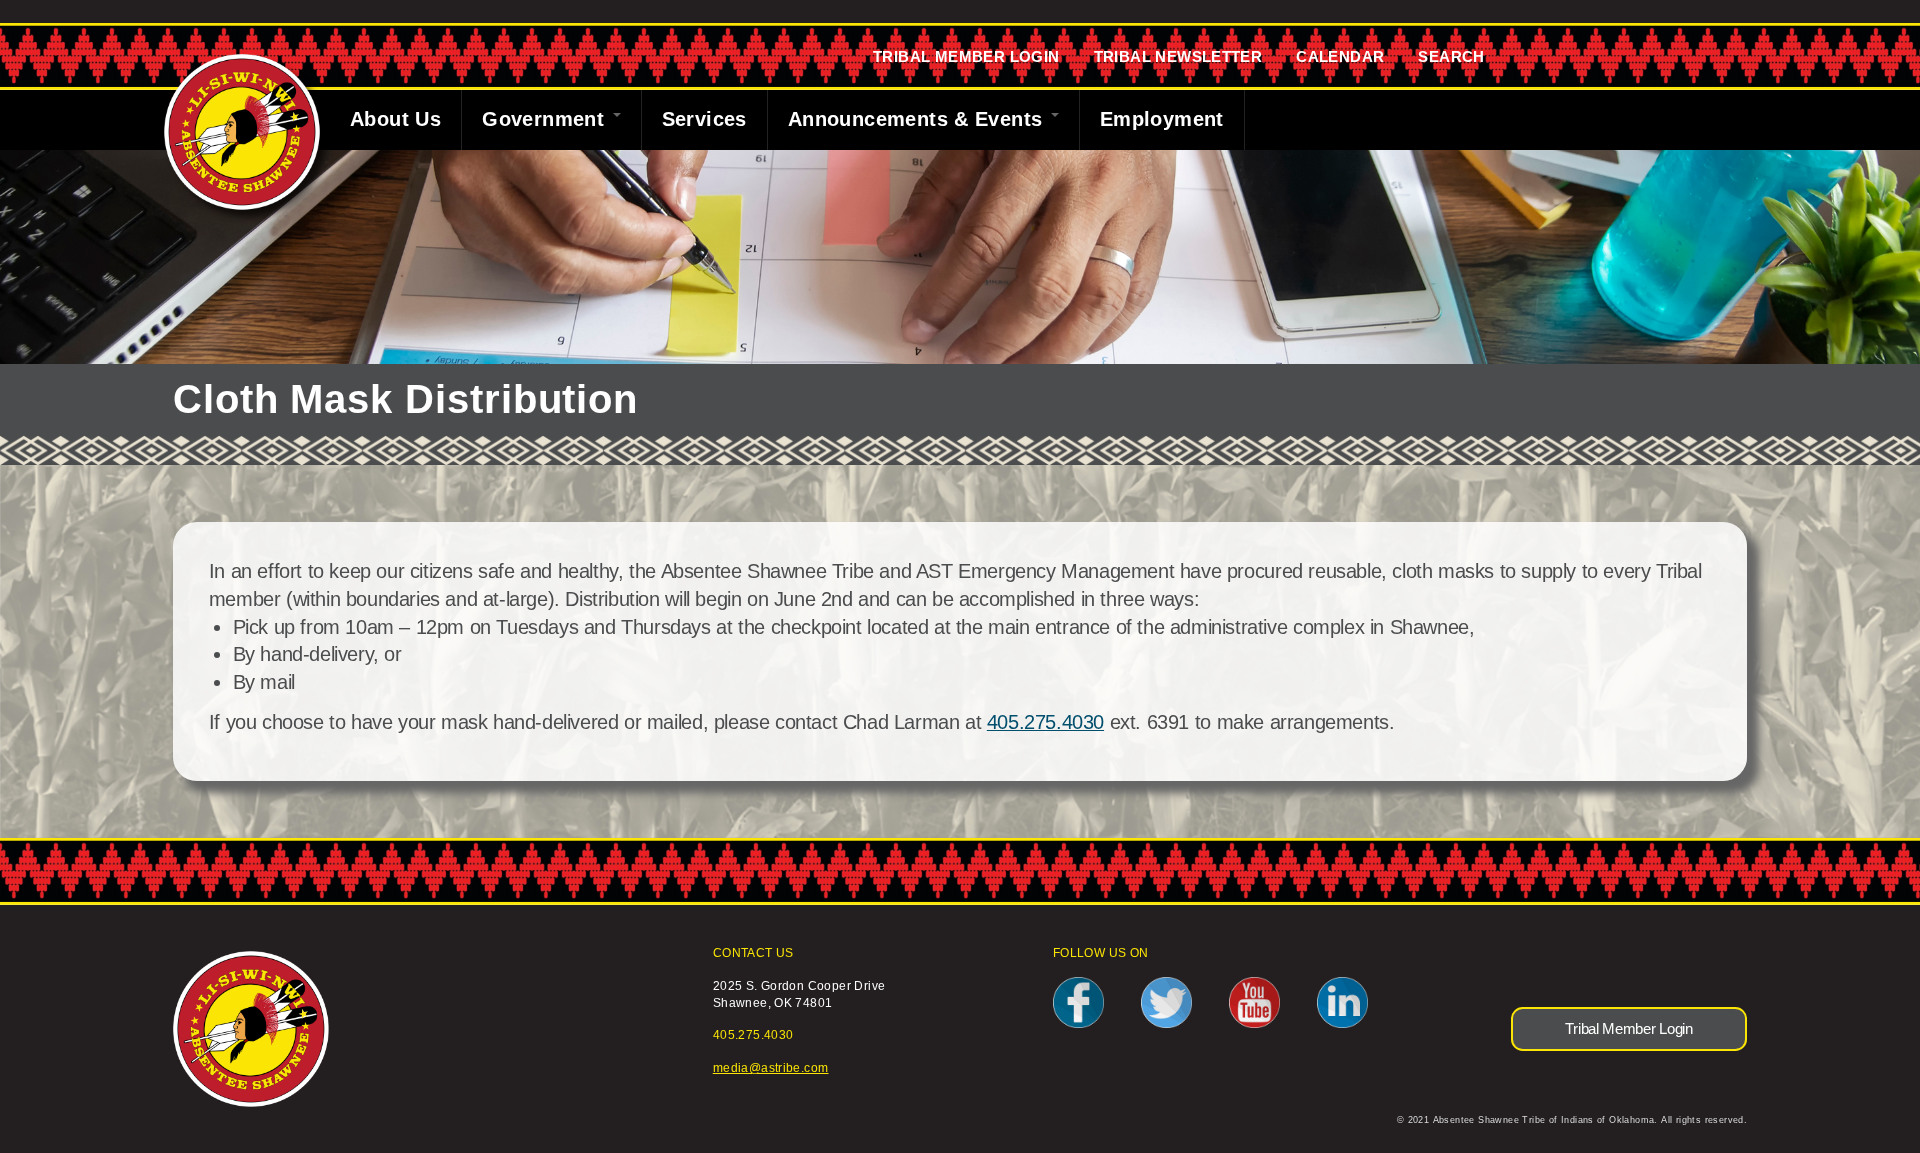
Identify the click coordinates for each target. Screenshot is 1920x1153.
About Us (395, 119)
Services (704, 119)
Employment (1162, 119)
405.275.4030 (1045, 722)
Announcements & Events (918, 119)
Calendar (1340, 56)
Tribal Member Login (966, 56)
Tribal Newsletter (1178, 56)
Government (546, 119)
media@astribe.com (771, 1067)
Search (1451, 56)
